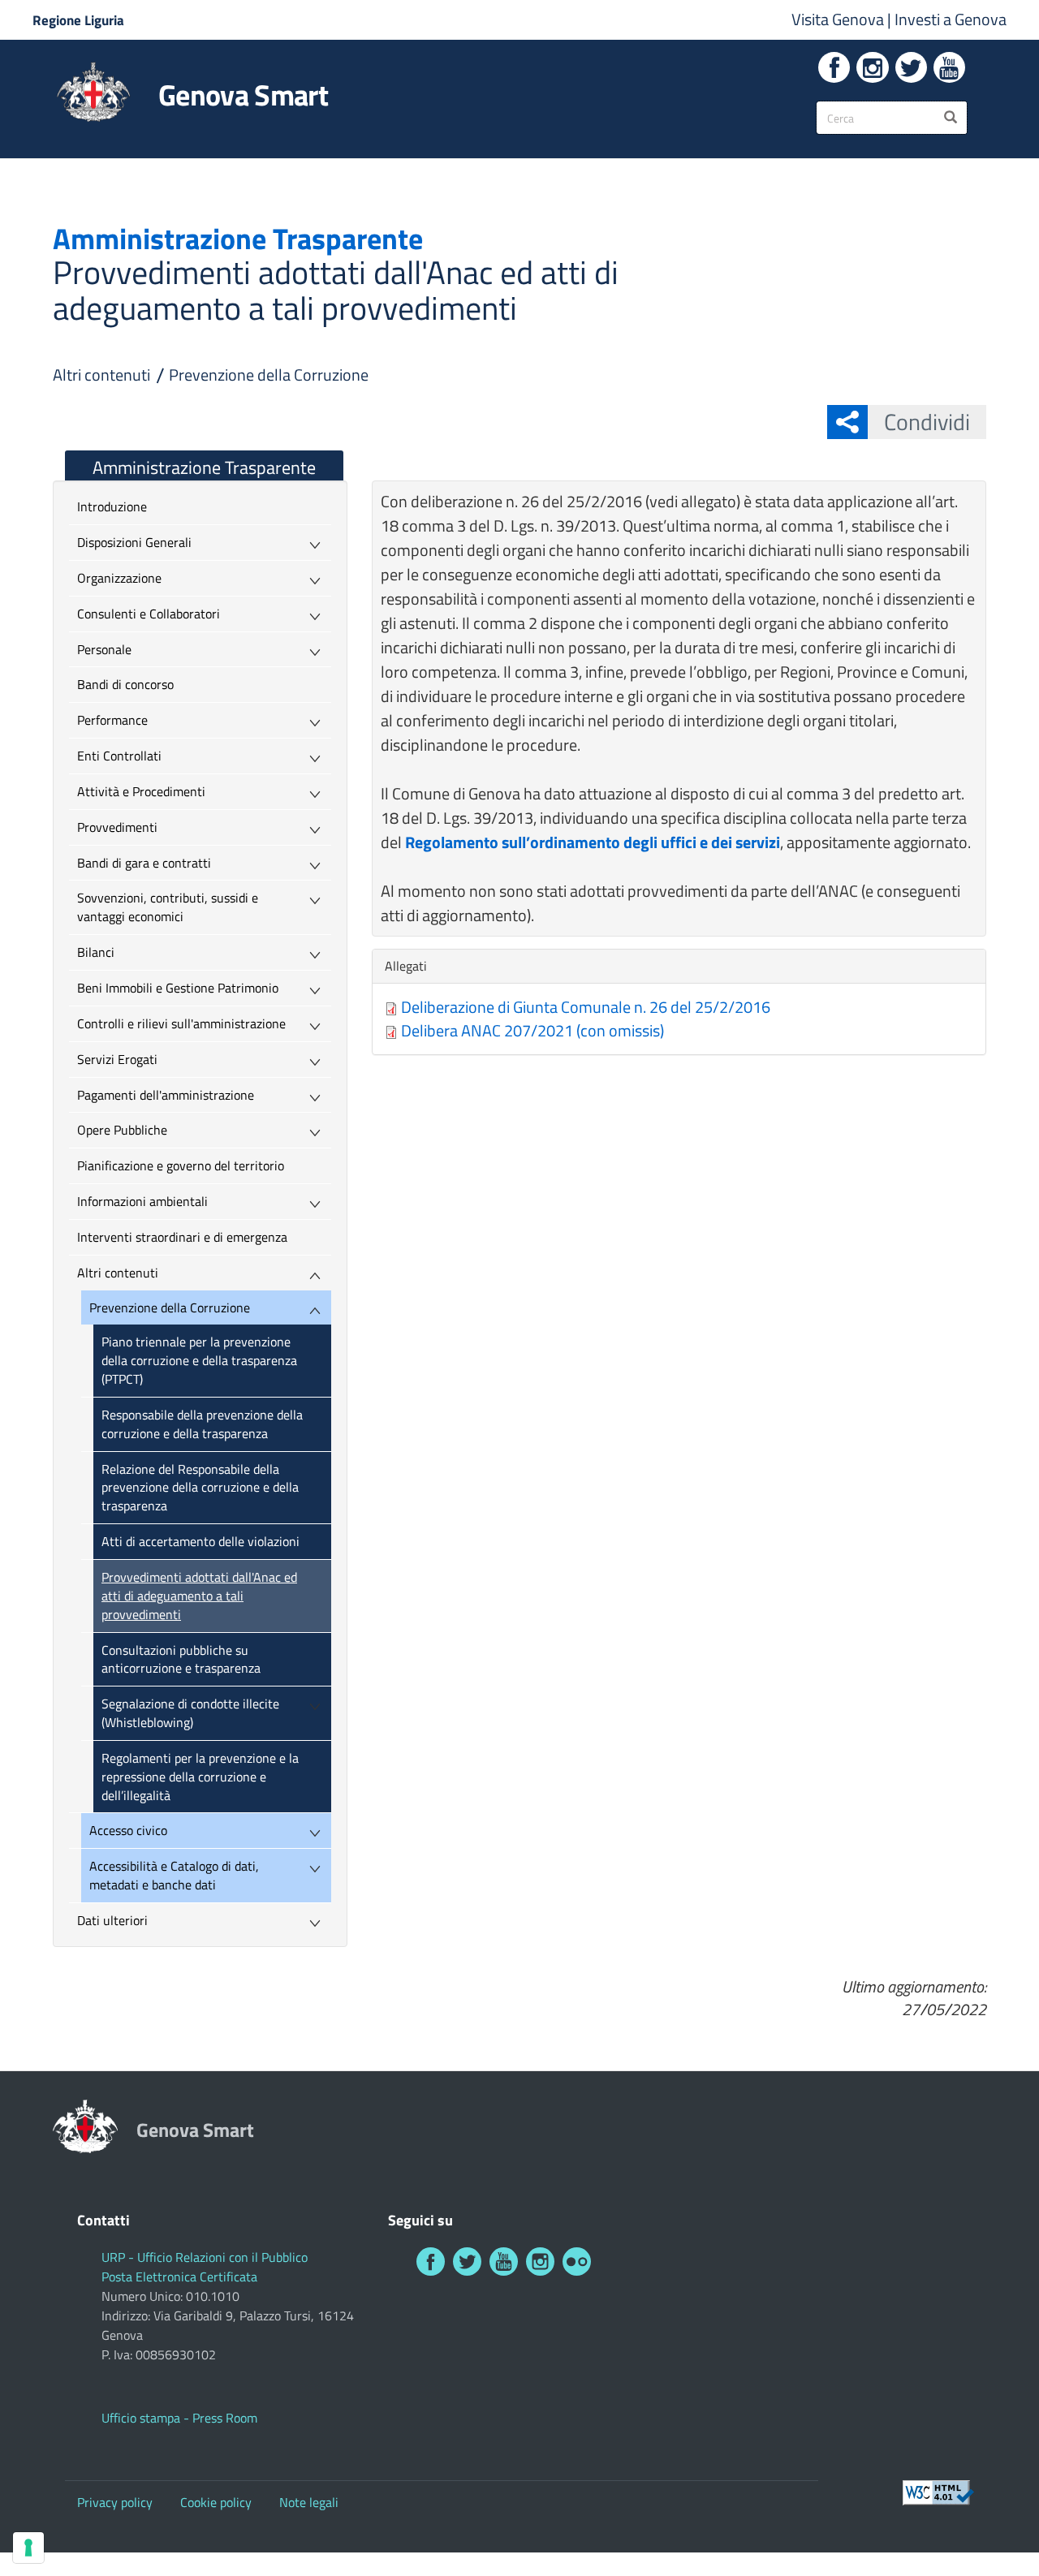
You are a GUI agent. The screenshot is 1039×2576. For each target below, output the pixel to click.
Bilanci (96, 952)
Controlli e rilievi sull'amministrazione (181, 1023)
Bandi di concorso (125, 684)
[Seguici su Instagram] (872, 67)
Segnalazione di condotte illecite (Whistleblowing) (190, 1713)
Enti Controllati (119, 756)
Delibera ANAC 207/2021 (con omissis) (532, 1030)
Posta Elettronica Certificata (179, 2277)
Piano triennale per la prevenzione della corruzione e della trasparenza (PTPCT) (199, 1360)
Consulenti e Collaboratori (149, 614)
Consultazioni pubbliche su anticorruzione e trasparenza (181, 1659)
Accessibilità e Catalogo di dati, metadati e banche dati (174, 1875)
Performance (112, 720)
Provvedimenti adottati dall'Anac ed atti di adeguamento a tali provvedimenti (199, 1596)
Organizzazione (119, 578)
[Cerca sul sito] (951, 118)
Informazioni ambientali (142, 1201)
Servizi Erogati (117, 1059)
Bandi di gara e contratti (144, 863)
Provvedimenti (117, 827)
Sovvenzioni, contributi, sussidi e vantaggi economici (168, 907)
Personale (104, 649)
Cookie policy (216, 2502)
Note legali (309, 2502)
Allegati (410, 966)
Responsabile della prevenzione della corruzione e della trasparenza (202, 1424)
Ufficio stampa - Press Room (179, 2418)
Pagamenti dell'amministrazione (166, 1095)
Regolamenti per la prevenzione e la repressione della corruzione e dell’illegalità (200, 1777)
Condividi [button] (927, 422)
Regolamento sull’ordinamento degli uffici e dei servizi (593, 842)
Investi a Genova (951, 19)
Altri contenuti (101, 375)
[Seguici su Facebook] (834, 67)
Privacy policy (115, 2502)
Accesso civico (128, 1830)
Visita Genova (839, 19)
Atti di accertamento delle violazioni (200, 1541)
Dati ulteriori (112, 1920)
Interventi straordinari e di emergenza (182, 1237)
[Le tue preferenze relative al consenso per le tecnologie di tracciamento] (28, 2548)
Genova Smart (243, 95)
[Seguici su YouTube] (949, 67)
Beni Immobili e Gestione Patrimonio (178, 988)
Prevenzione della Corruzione (269, 375)
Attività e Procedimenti (141, 791)
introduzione (112, 506)
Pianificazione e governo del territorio (181, 1165)
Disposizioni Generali (134, 542)
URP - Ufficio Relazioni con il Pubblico (205, 2257)
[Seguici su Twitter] (911, 67)
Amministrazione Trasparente (204, 467)
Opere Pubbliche (122, 1130)
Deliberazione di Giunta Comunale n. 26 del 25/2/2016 (586, 1007)
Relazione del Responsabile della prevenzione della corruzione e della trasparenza (200, 1488)
